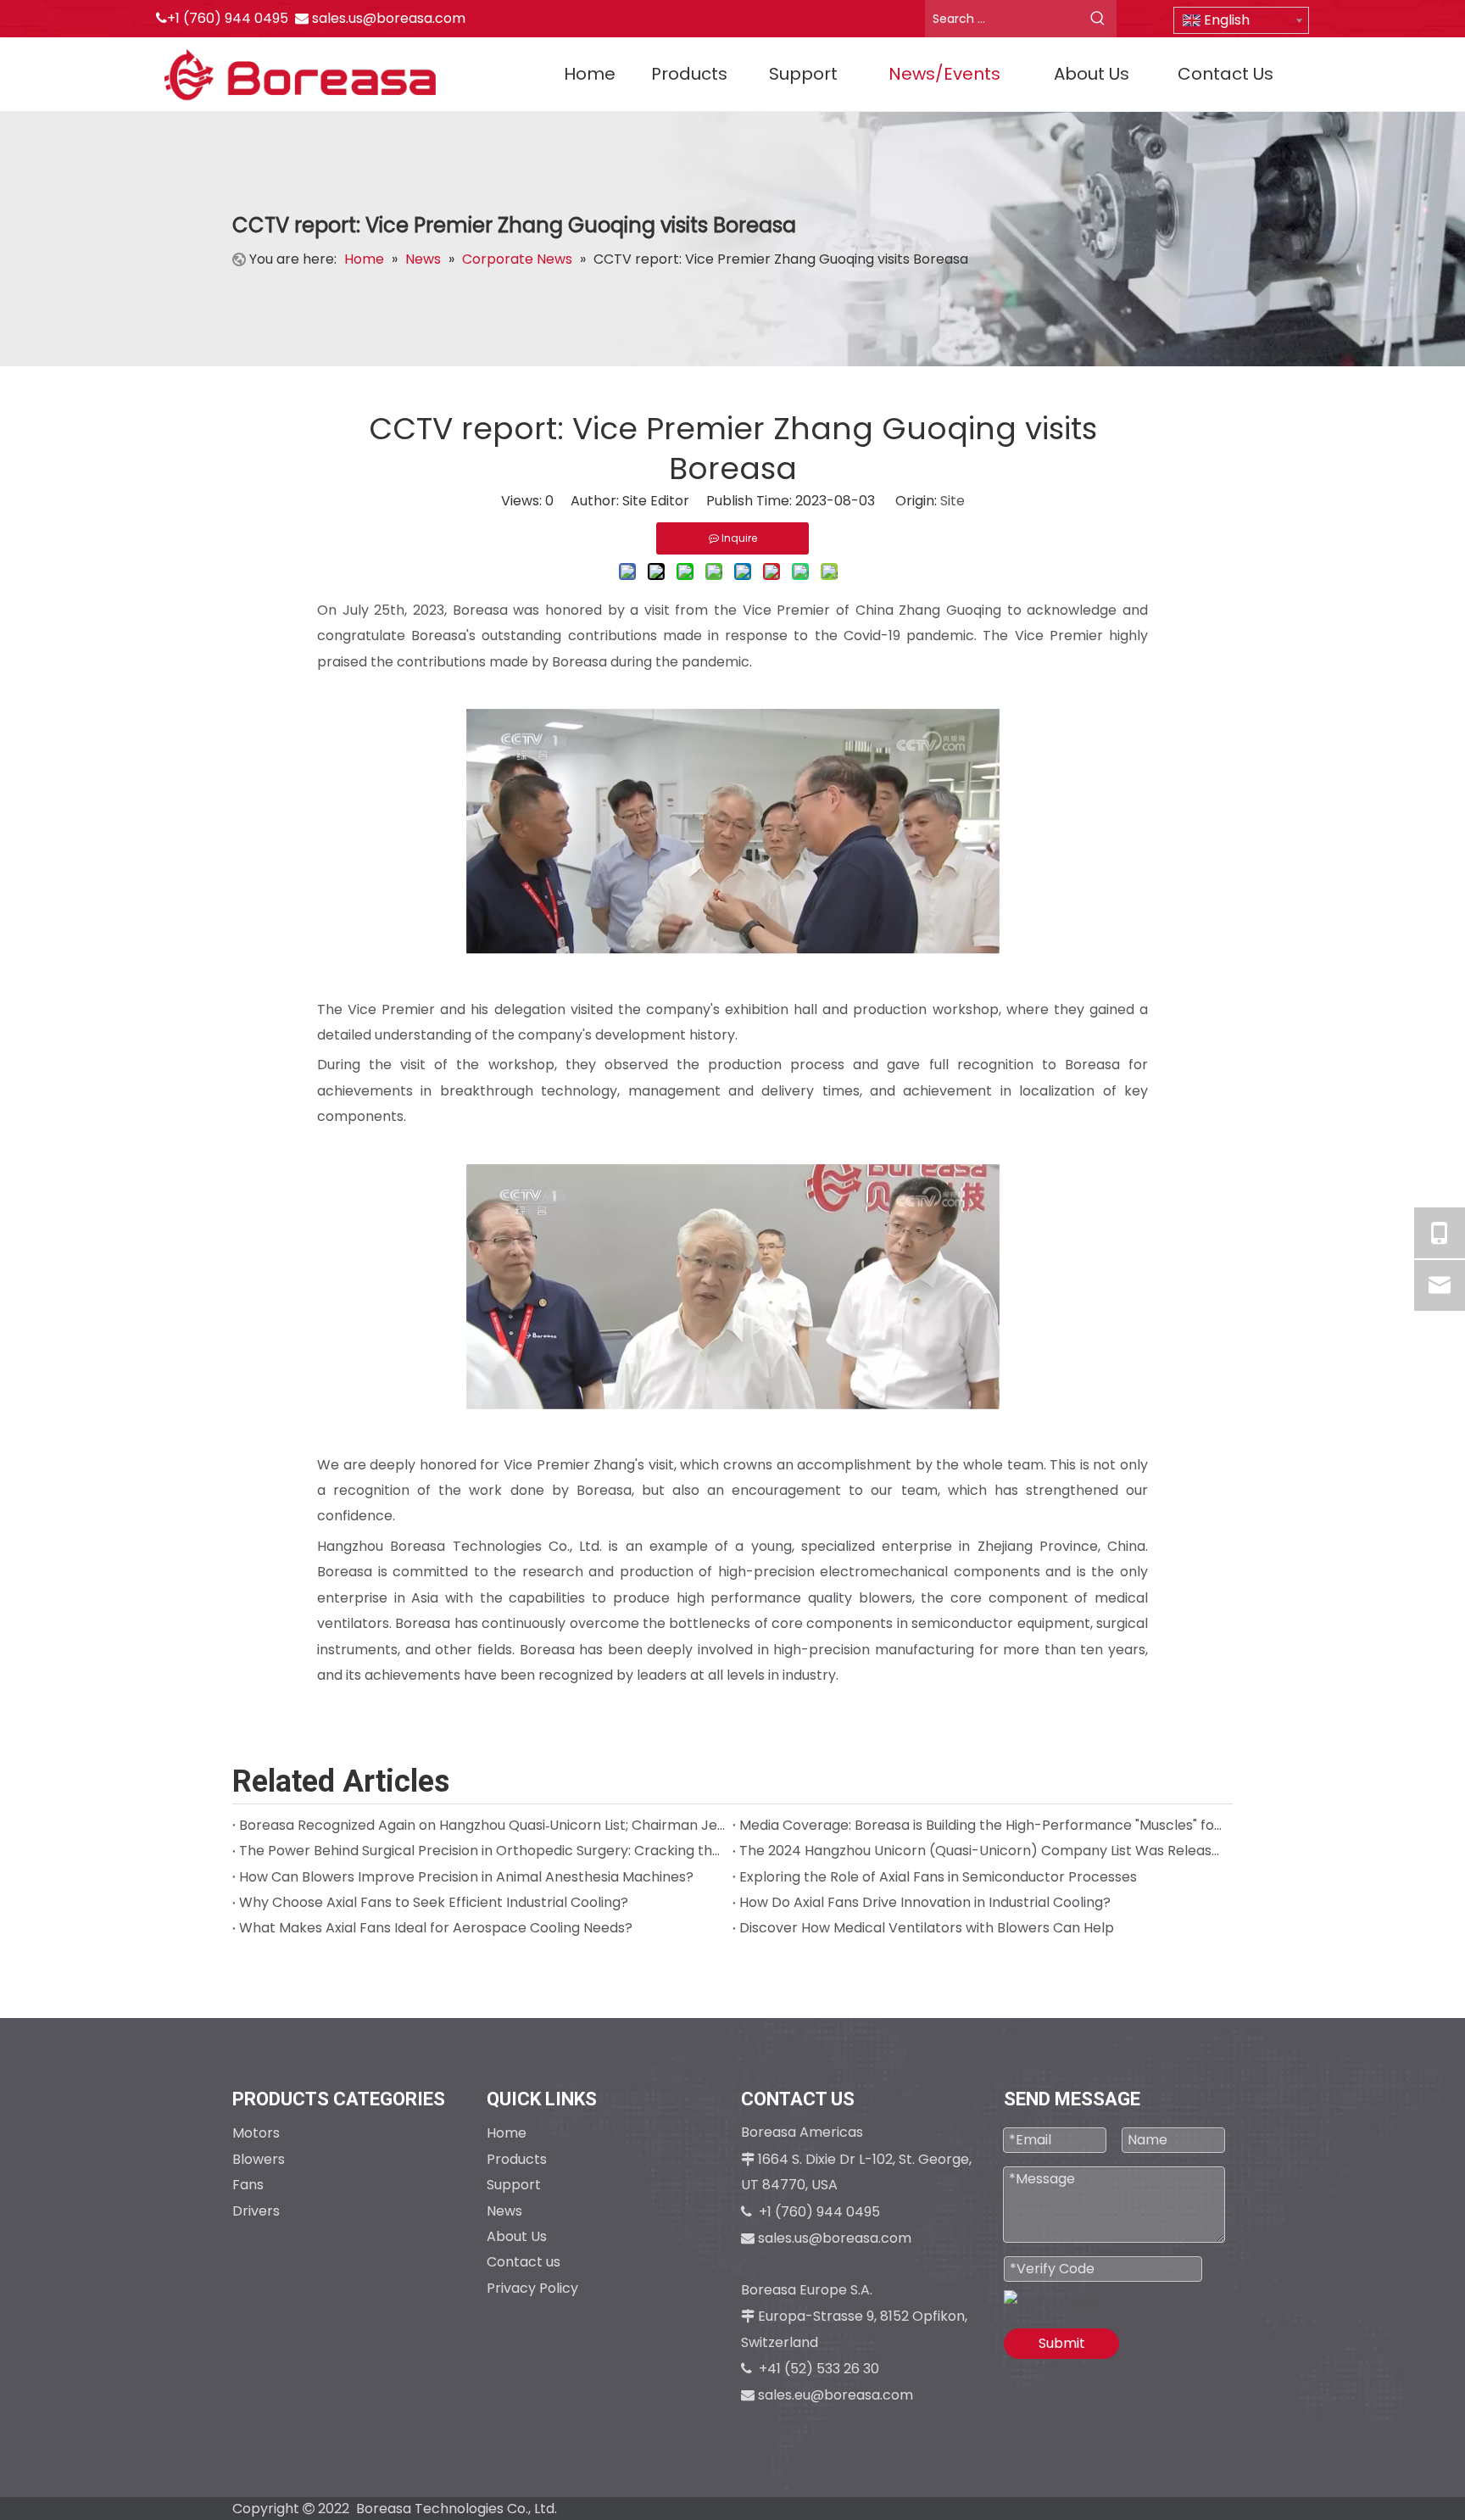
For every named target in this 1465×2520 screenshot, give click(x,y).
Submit (1062, 2343)
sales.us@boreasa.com (389, 18)
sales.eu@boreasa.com (836, 2395)
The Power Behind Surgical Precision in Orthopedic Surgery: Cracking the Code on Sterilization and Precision (482, 1851)
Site (953, 501)
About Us (517, 2236)
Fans (248, 2185)
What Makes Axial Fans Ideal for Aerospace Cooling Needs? (436, 1928)
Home (507, 2133)
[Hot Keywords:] (1098, 19)
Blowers (259, 2159)
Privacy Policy (532, 2288)
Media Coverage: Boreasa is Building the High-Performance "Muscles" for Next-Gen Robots (983, 1825)
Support (514, 2185)
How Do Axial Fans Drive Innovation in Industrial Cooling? (925, 1902)
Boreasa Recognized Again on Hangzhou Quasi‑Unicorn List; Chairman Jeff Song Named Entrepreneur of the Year (482, 1825)
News (504, 2211)
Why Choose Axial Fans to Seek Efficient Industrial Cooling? (434, 1902)
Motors (256, 2133)
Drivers (256, 2211)
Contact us (524, 2262)
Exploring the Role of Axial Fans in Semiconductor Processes (938, 1877)
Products (517, 2159)
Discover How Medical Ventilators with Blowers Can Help (927, 1928)
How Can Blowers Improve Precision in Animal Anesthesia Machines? (466, 1877)
